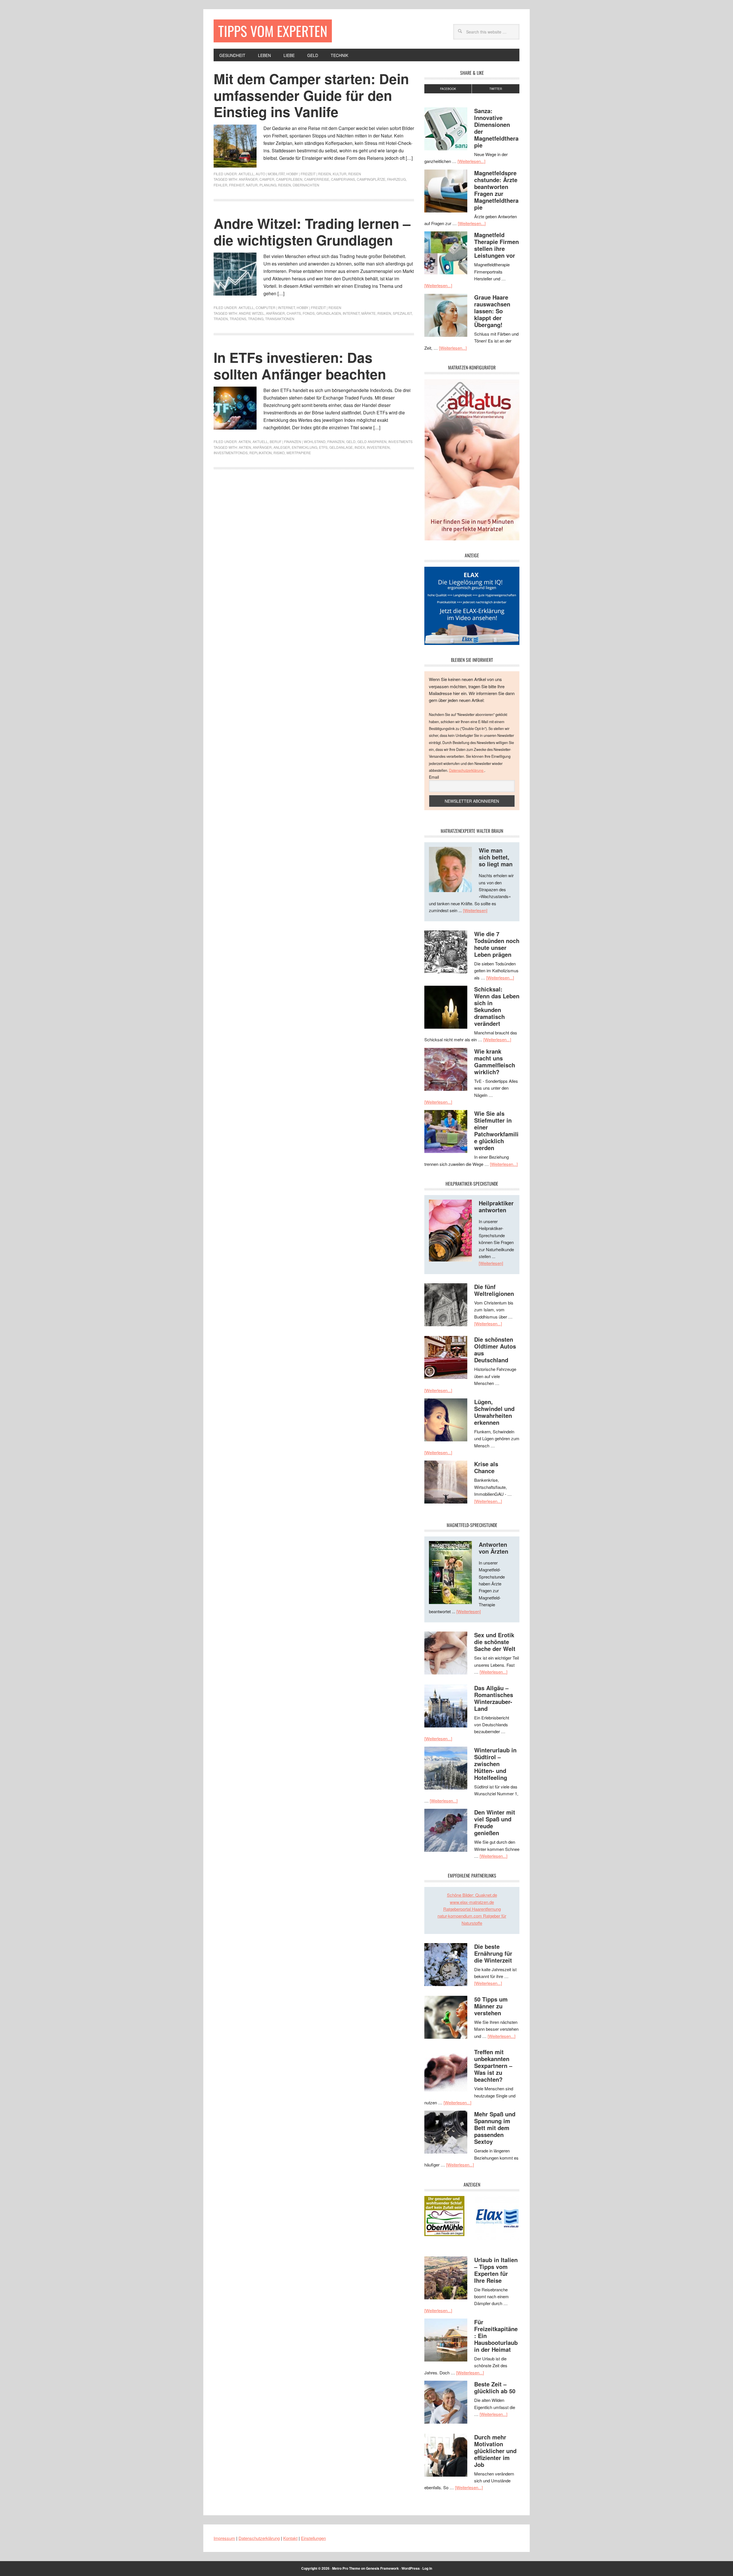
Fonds (309, 313)
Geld (351, 441)
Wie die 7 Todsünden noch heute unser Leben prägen (497, 944)
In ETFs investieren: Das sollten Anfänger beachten (300, 366)
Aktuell (246, 174)
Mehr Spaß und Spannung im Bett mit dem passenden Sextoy (495, 2128)
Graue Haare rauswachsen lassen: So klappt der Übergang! (492, 311)
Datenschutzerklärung (467, 770)
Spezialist (402, 313)
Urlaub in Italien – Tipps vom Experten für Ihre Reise (496, 2270)
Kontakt (290, 2538)
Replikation (261, 453)
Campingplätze (371, 179)
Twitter (496, 89)
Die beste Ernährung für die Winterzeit (493, 1953)
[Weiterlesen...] (471, 161)
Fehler (220, 185)
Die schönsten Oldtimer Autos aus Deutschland (495, 1350)
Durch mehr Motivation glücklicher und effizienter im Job (495, 2451)
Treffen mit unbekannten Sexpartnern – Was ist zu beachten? (493, 2066)
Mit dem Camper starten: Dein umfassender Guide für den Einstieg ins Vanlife (311, 95)
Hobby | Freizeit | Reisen (309, 174)
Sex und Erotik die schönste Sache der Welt (495, 1642)
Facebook (448, 89)
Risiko (279, 453)
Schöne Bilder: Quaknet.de (472, 1895)
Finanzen (336, 441)
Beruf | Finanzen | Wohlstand (298, 441)
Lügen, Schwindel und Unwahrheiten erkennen (494, 1412)
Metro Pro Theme (346, 2568)
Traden (221, 319)
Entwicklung (305, 447)
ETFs (323, 447)
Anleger (282, 447)
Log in (427, 2568)
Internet (351, 313)
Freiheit (237, 185)
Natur (252, 185)
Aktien (245, 441)
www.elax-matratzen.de (472, 1902)
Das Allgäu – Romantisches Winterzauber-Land (494, 1698)
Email (434, 777)
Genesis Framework (382, 2568)
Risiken (384, 313)
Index (360, 447)
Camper (267, 179)
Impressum (224, 2538)
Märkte (369, 313)
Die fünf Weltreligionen (494, 1290)
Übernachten (306, 185)
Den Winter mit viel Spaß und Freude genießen (495, 1822)
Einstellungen (313, 2538)
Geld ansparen (372, 441)
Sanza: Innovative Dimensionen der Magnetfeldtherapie (496, 128)
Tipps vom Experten (273, 31)
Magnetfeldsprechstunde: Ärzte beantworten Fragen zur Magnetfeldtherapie (496, 190)
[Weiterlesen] (475, 910)
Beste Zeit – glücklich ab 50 (495, 2387)
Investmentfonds (231, 453)
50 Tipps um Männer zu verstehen (491, 2006)
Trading (256, 319)
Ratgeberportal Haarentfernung (472, 1909)
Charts (294, 313)
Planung (268, 185)
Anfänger (248, 179)
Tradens (238, 319)
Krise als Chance (486, 1467)
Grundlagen (329, 313)
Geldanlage (341, 447)
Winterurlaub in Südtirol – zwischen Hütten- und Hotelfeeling (495, 1764)
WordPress (411, 2568)
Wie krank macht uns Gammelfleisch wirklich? (495, 1061)
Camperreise (317, 179)
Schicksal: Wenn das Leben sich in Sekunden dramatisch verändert (497, 1006)
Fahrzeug (396, 179)
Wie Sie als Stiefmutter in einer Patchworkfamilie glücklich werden (496, 1130)
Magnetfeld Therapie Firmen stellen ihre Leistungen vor (496, 245)
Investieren (378, 447)
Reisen (355, 174)
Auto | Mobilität (270, 174)
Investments (400, 441)
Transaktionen (280, 319)
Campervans (343, 179)
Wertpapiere (299, 453)
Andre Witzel (252, 313)
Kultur (340, 174)
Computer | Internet (275, 307)
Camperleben (289, 179)
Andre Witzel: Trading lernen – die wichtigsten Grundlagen (312, 232)
